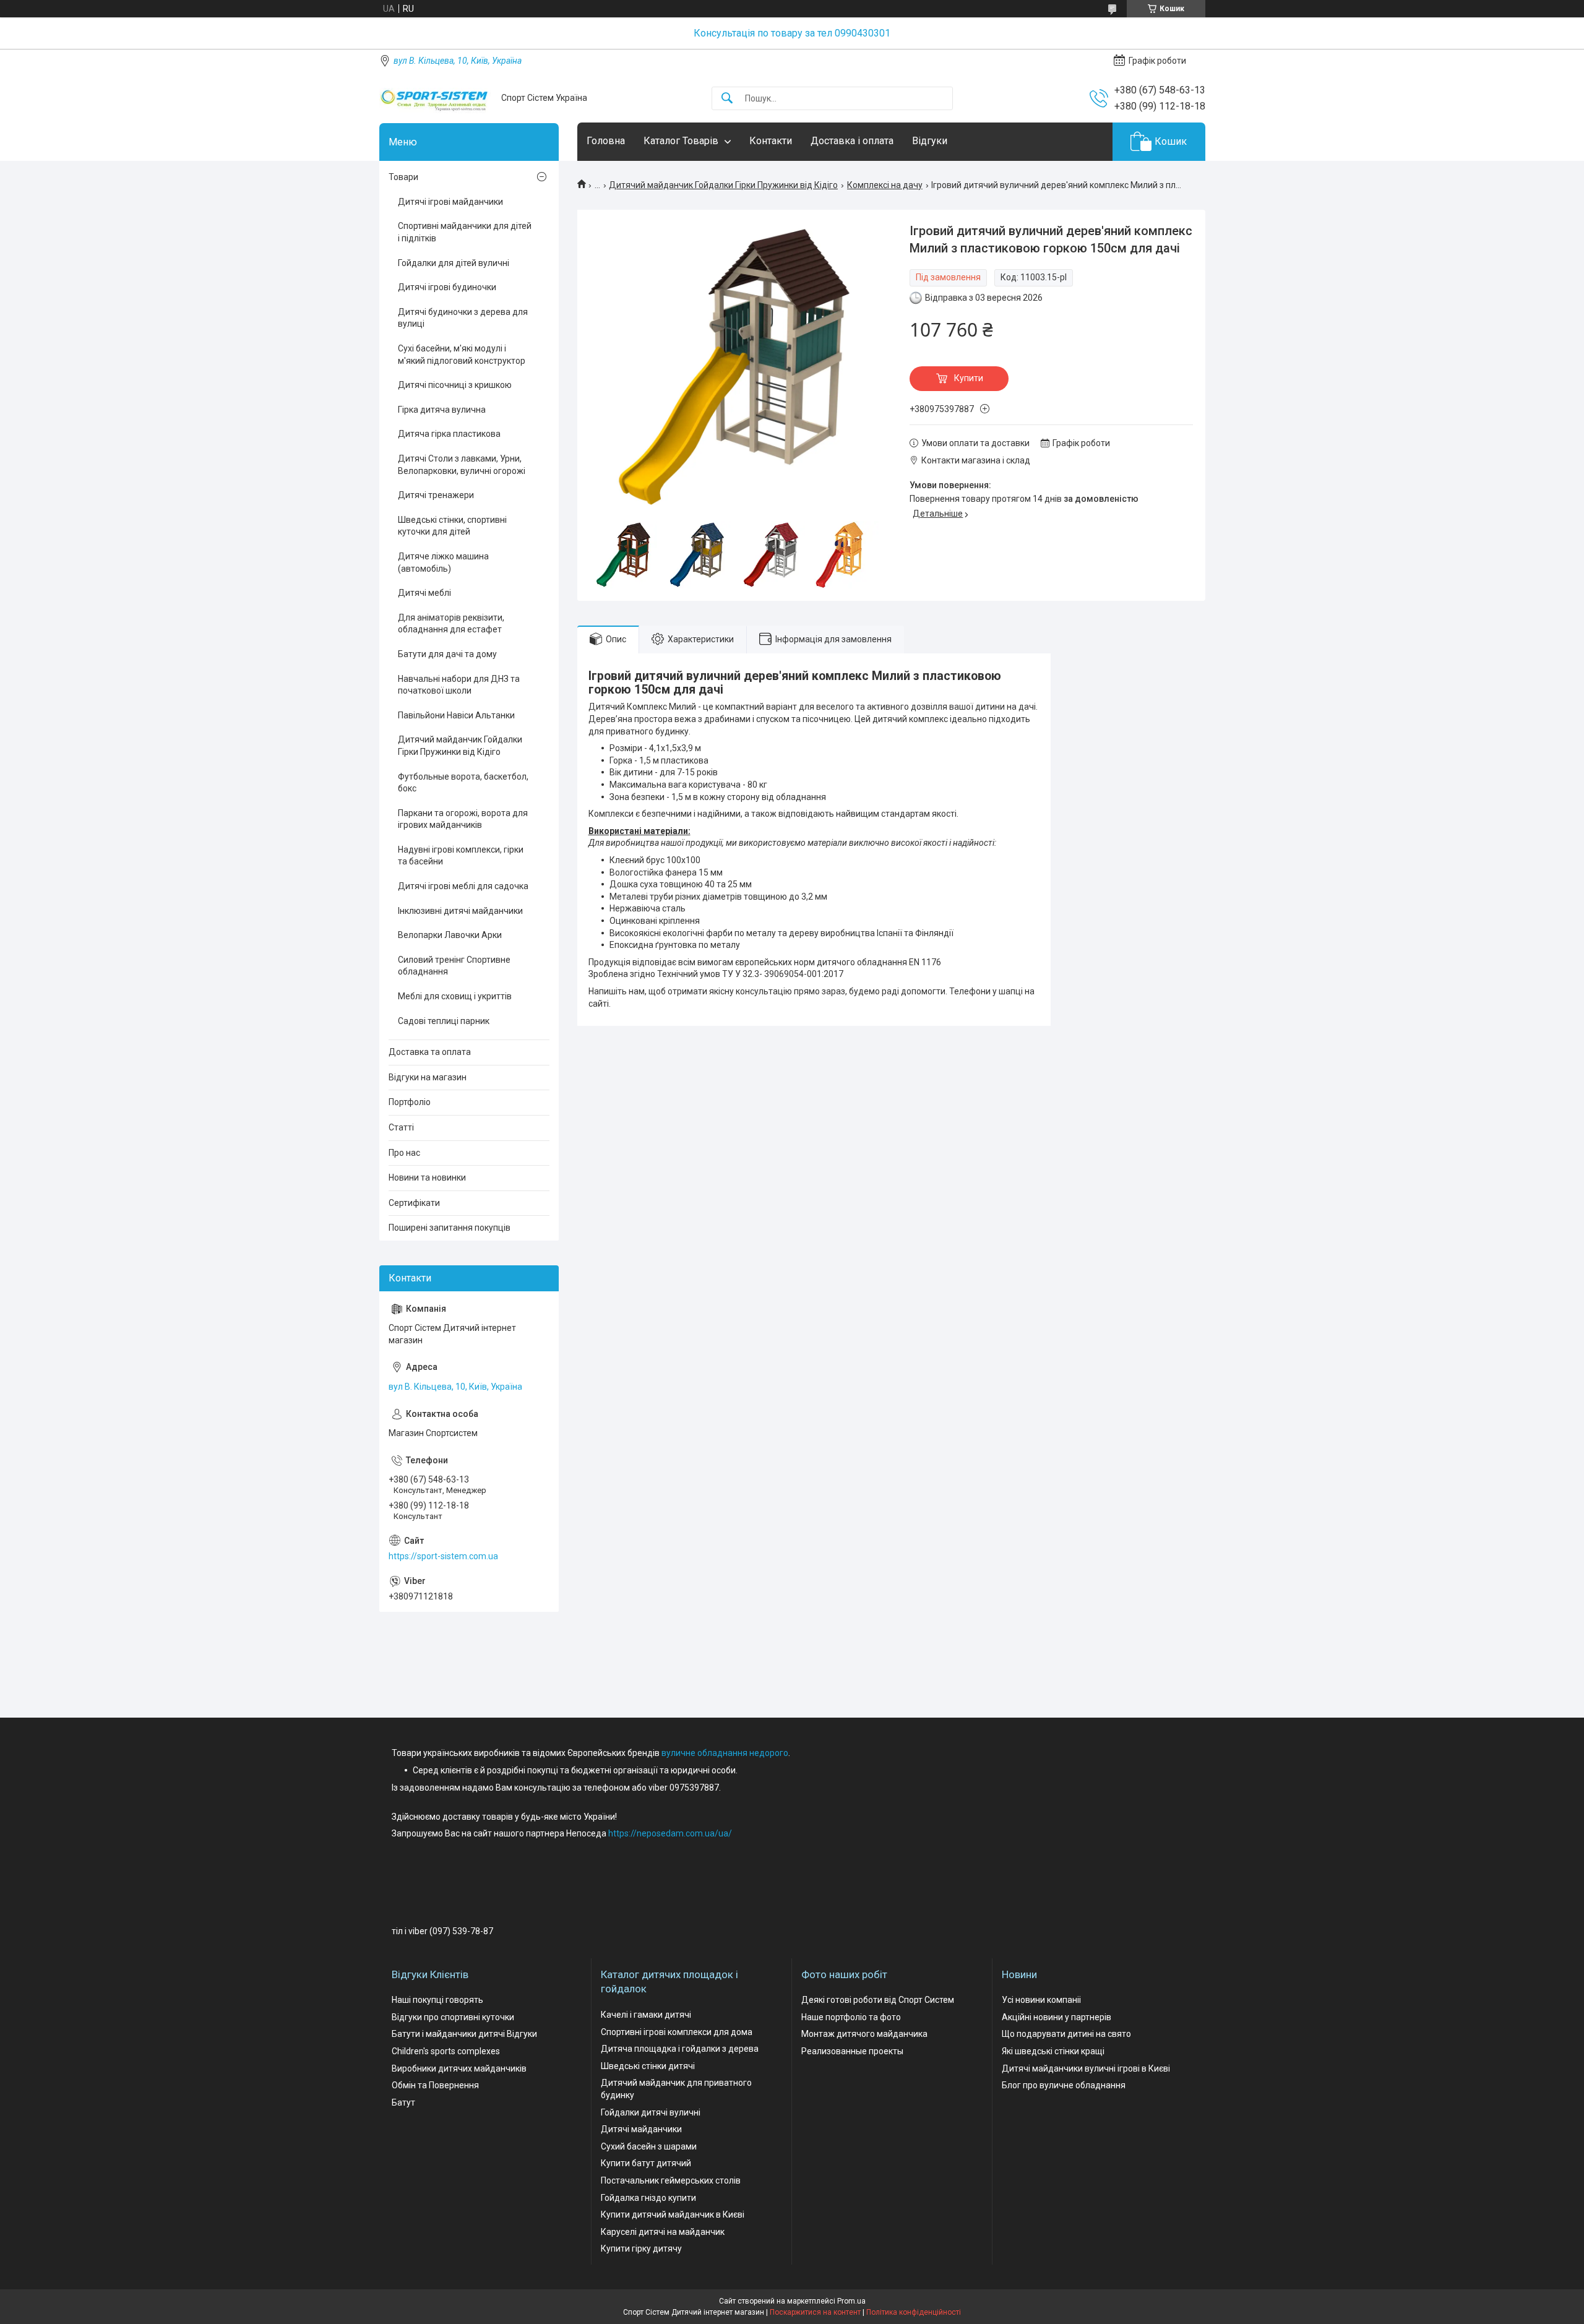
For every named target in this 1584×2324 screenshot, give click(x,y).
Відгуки (930, 141)
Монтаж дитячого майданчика (864, 2034)
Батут (403, 2102)
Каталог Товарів (681, 141)
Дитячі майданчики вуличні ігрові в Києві (1086, 2068)
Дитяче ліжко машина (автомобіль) (443, 562)
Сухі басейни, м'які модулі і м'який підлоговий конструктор (462, 355)
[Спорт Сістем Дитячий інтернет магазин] (436, 98)
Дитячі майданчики (641, 2129)
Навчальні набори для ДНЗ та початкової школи (459, 685)
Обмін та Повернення (435, 2085)
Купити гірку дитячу (641, 2249)
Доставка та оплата (430, 1052)
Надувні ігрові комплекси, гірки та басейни (461, 856)
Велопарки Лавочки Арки (450, 935)
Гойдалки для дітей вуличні (454, 263)
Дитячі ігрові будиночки (447, 287)
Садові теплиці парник (444, 1021)
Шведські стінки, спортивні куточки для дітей (452, 526)
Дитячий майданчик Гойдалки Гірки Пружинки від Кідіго (723, 185)
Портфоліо (410, 1102)
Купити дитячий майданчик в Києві (673, 2214)
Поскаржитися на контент (815, 2312)
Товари (403, 177)
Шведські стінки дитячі (648, 2066)
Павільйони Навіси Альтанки (456, 715)
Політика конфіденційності (914, 2312)
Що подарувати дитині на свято (1066, 2034)
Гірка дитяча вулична (442, 410)
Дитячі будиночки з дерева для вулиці (463, 318)
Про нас (404, 1153)
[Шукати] (727, 99)
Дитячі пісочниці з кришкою (455, 385)
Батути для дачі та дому (447, 654)
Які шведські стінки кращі (1053, 2051)
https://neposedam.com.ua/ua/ (670, 1833)
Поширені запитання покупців (450, 1228)
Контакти (771, 141)
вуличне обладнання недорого (725, 1753)
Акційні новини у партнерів (1057, 2017)
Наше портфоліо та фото (851, 2017)
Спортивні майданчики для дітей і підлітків (465, 232)
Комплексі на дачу (885, 185)
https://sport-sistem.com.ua (443, 1556)
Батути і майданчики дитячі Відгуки (464, 2034)
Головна (606, 141)
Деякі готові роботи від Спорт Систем (878, 2000)
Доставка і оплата (852, 141)
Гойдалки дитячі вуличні (651, 2112)
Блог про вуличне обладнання (1064, 2085)
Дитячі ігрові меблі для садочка (463, 886)
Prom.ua (851, 2301)
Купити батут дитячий (646, 2163)
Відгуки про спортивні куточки (453, 2017)
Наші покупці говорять (437, 2000)
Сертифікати (414, 1203)
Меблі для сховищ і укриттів (455, 996)
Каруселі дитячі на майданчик (663, 2232)
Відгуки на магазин (428, 1077)
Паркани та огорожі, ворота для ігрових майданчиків (463, 819)
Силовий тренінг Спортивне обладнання (454, 966)
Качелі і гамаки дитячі (646, 2015)
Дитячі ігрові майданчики (450, 202)
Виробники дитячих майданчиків (459, 2068)
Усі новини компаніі (1041, 2000)
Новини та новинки (427, 1177)
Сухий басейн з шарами (649, 2146)
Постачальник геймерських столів (671, 2180)
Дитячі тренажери (436, 495)
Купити (969, 378)
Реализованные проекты (852, 2051)
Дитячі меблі (424, 593)
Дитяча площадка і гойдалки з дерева (680, 2049)
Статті (401, 1127)
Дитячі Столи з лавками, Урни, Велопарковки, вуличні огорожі (462, 465)
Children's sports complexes (446, 2051)
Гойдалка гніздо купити (648, 2198)
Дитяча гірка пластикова (449, 434)
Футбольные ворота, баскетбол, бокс (463, 783)
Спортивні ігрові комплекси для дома (677, 2032)
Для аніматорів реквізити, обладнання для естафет (451, 624)
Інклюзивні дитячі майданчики (460, 911)
